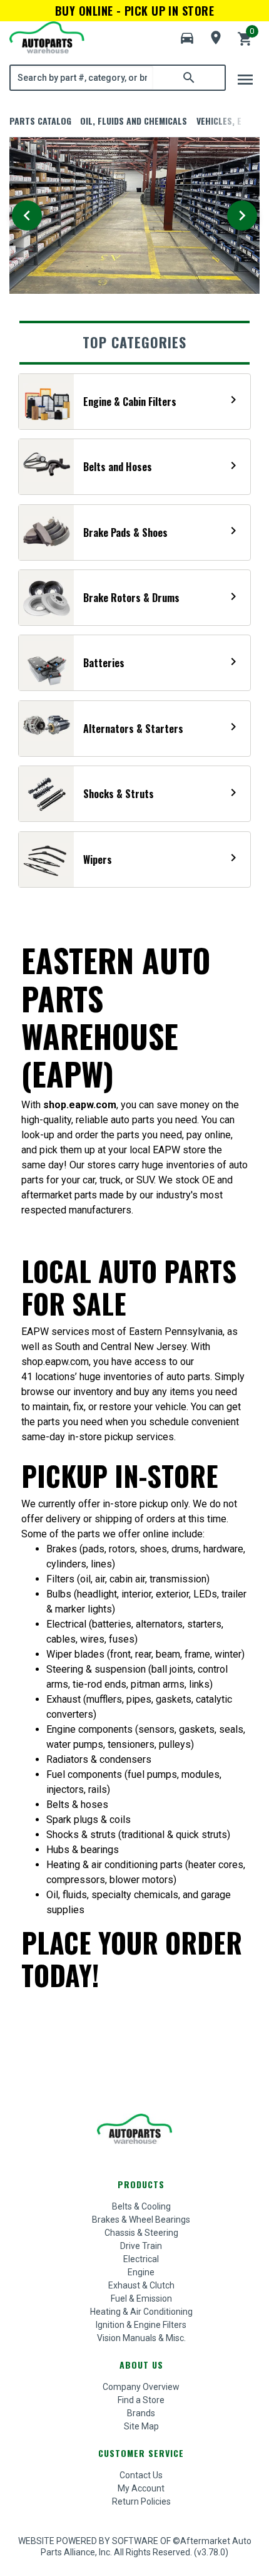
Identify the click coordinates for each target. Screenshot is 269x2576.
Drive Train (141, 2246)
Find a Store (141, 2400)
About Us (141, 2365)
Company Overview (141, 2387)
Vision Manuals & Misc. (141, 2338)
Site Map (141, 2426)
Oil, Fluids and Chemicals (134, 121)
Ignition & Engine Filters (141, 2325)
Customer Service (141, 2453)
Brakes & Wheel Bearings (141, 2220)
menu (245, 80)
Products (141, 2184)
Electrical (141, 2259)
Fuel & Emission (141, 2298)
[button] (187, 38)
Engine (141, 2272)
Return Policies (141, 2501)
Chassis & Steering (141, 2233)
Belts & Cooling (141, 2206)
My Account (141, 2488)
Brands (141, 2413)
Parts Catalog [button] (40, 121)
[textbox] (82, 78)
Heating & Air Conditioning (141, 2312)
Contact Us (141, 2475)
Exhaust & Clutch (141, 2285)
